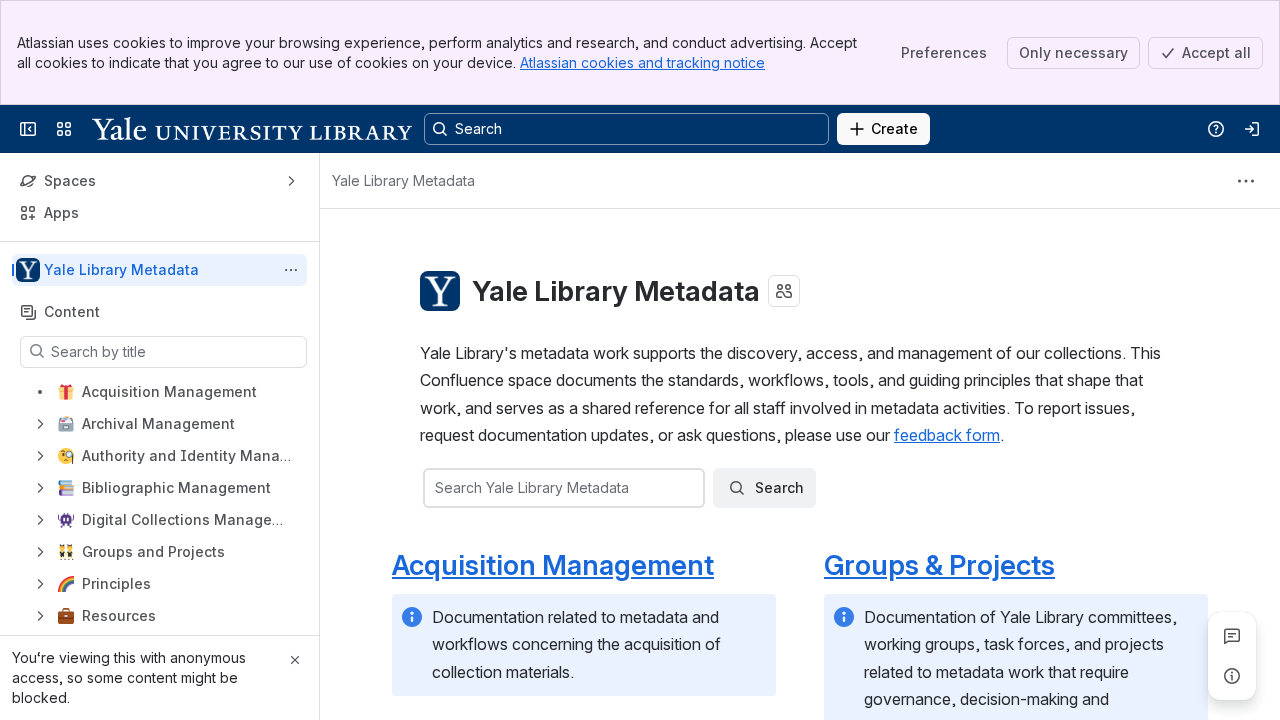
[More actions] (291, 270)
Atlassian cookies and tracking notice (642, 62)
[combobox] (437, 488)
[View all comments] (1232, 636)
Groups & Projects (939, 565)
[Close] (295, 660)
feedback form (947, 435)
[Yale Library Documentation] (252, 129)
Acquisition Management (553, 565)
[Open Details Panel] (1232, 676)
